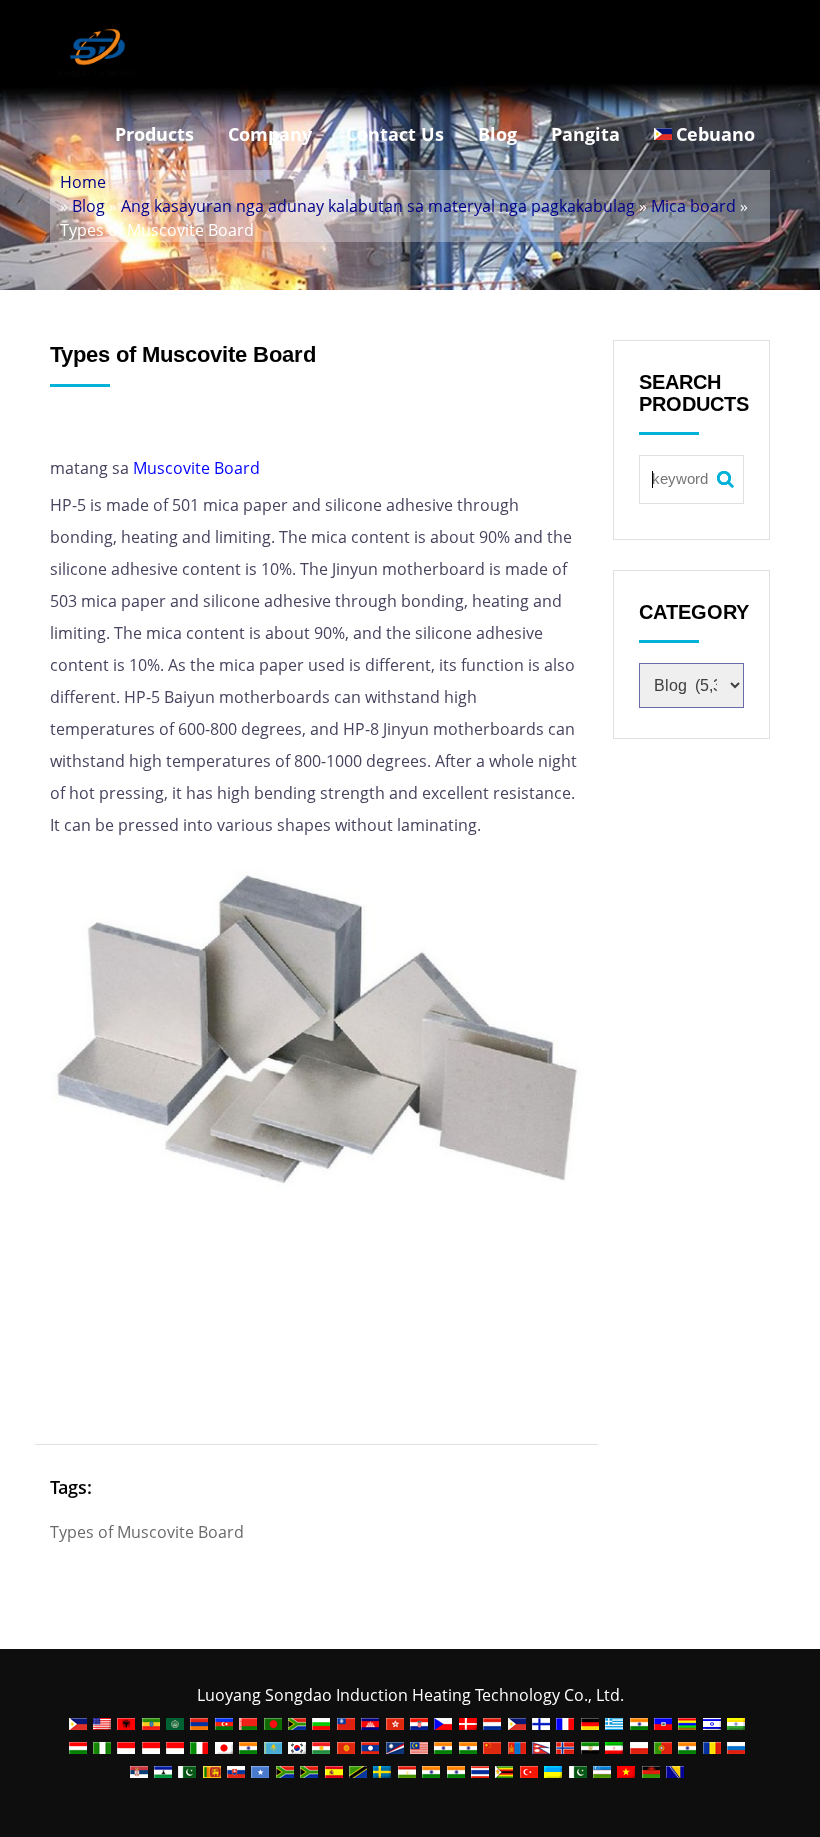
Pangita (585, 134)
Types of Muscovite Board (147, 1532)
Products (154, 134)
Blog (497, 134)
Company (270, 134)
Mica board (693, 206)
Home (83, 182)
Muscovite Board (196, 468)
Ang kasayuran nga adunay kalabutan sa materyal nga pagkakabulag (378, 206)
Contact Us (395, 134)
